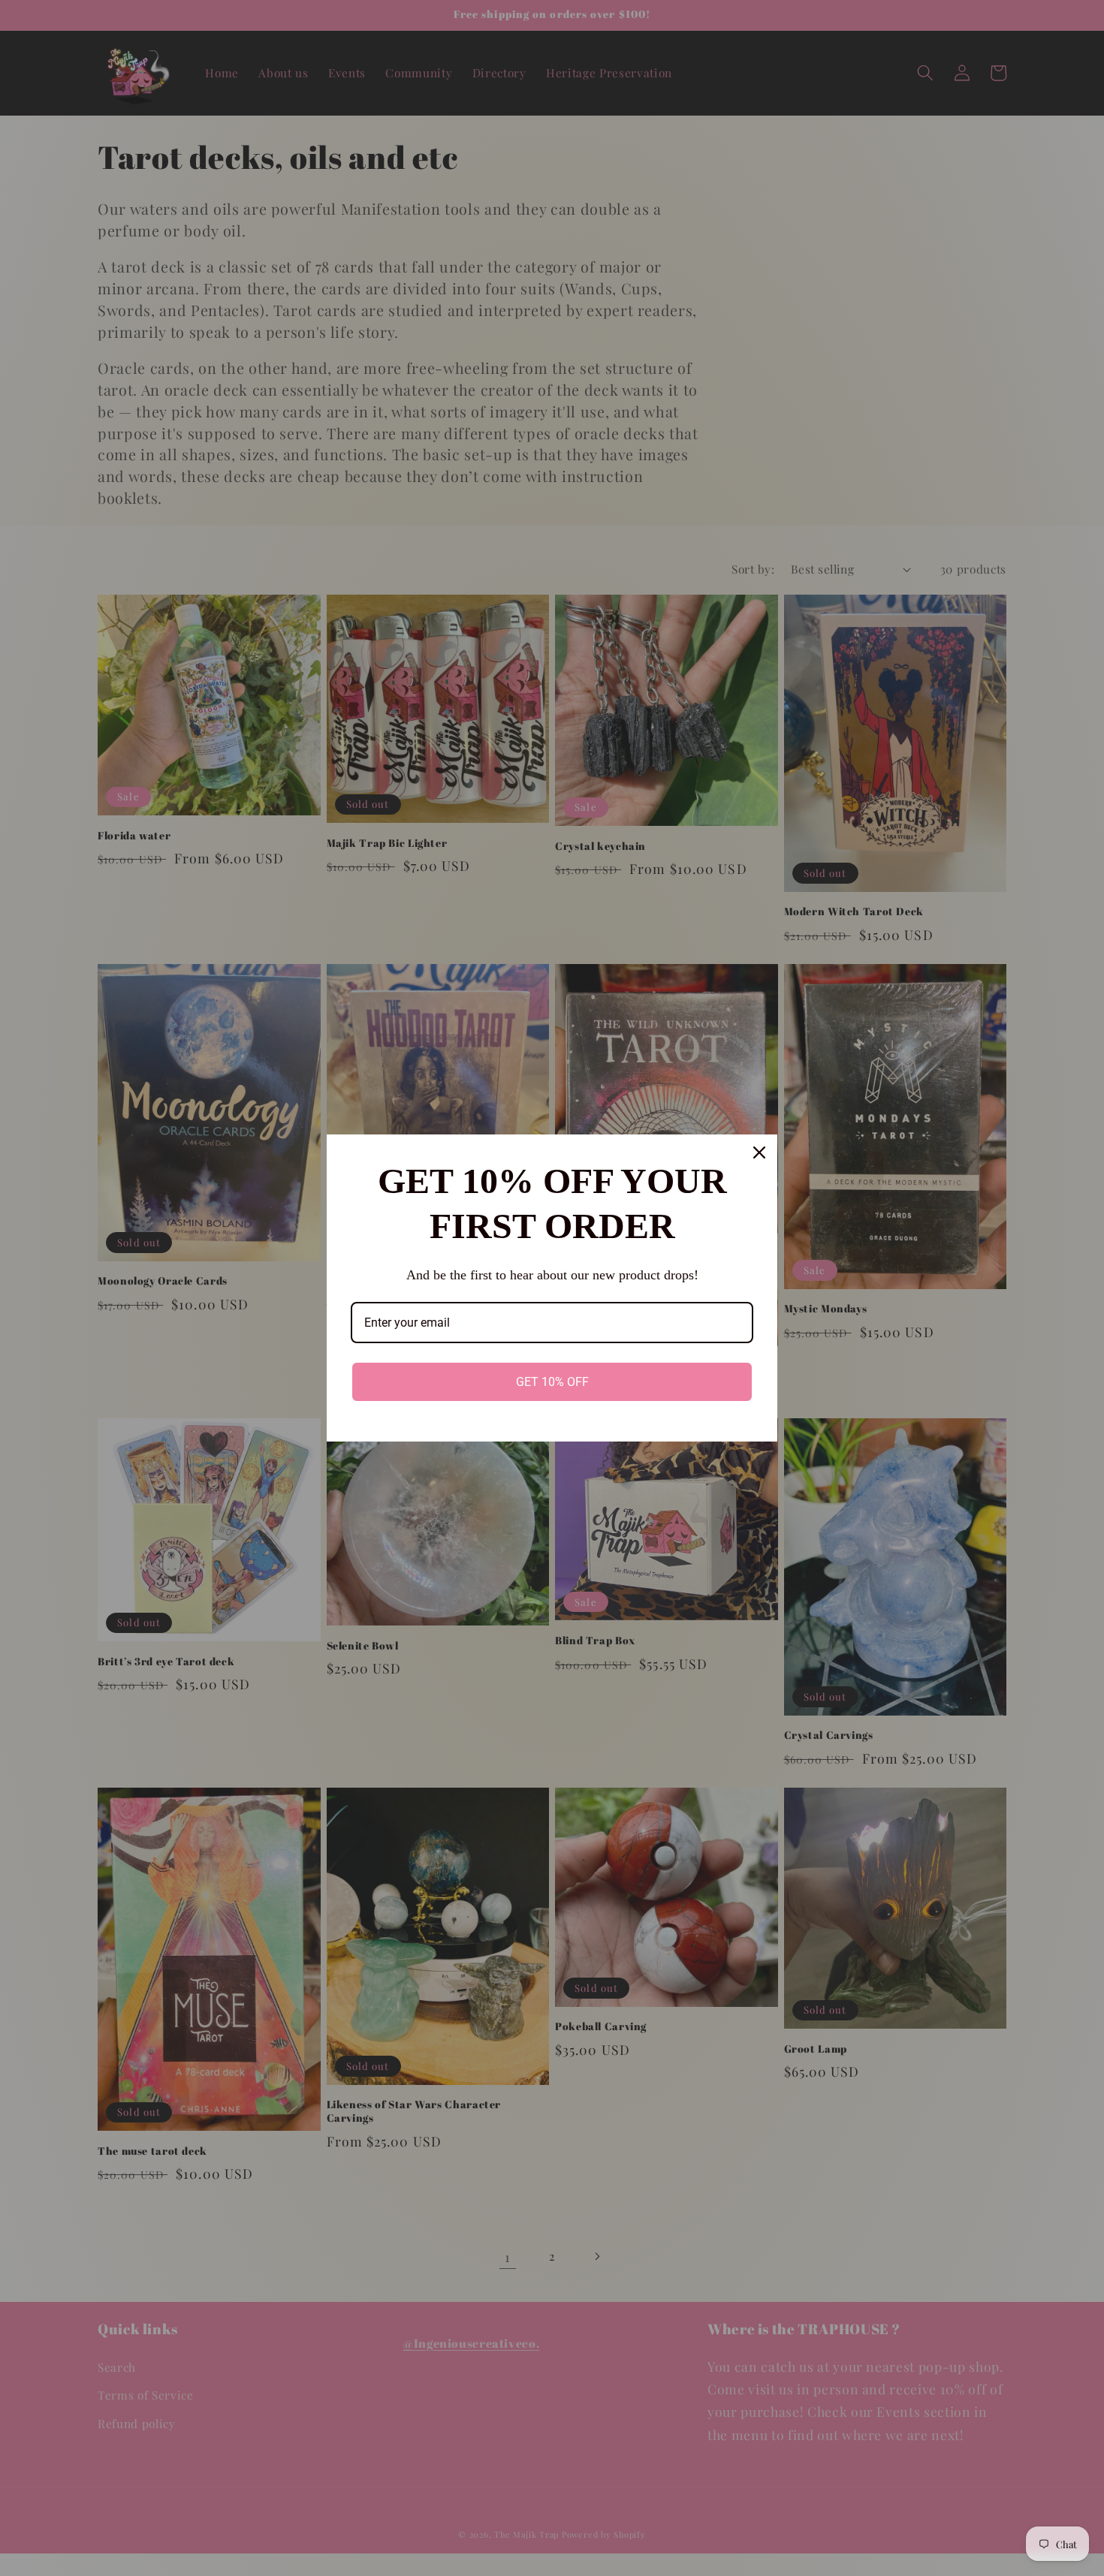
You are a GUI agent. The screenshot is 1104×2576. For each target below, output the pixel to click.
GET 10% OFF (552, 1382)
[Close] (759, 1152)
